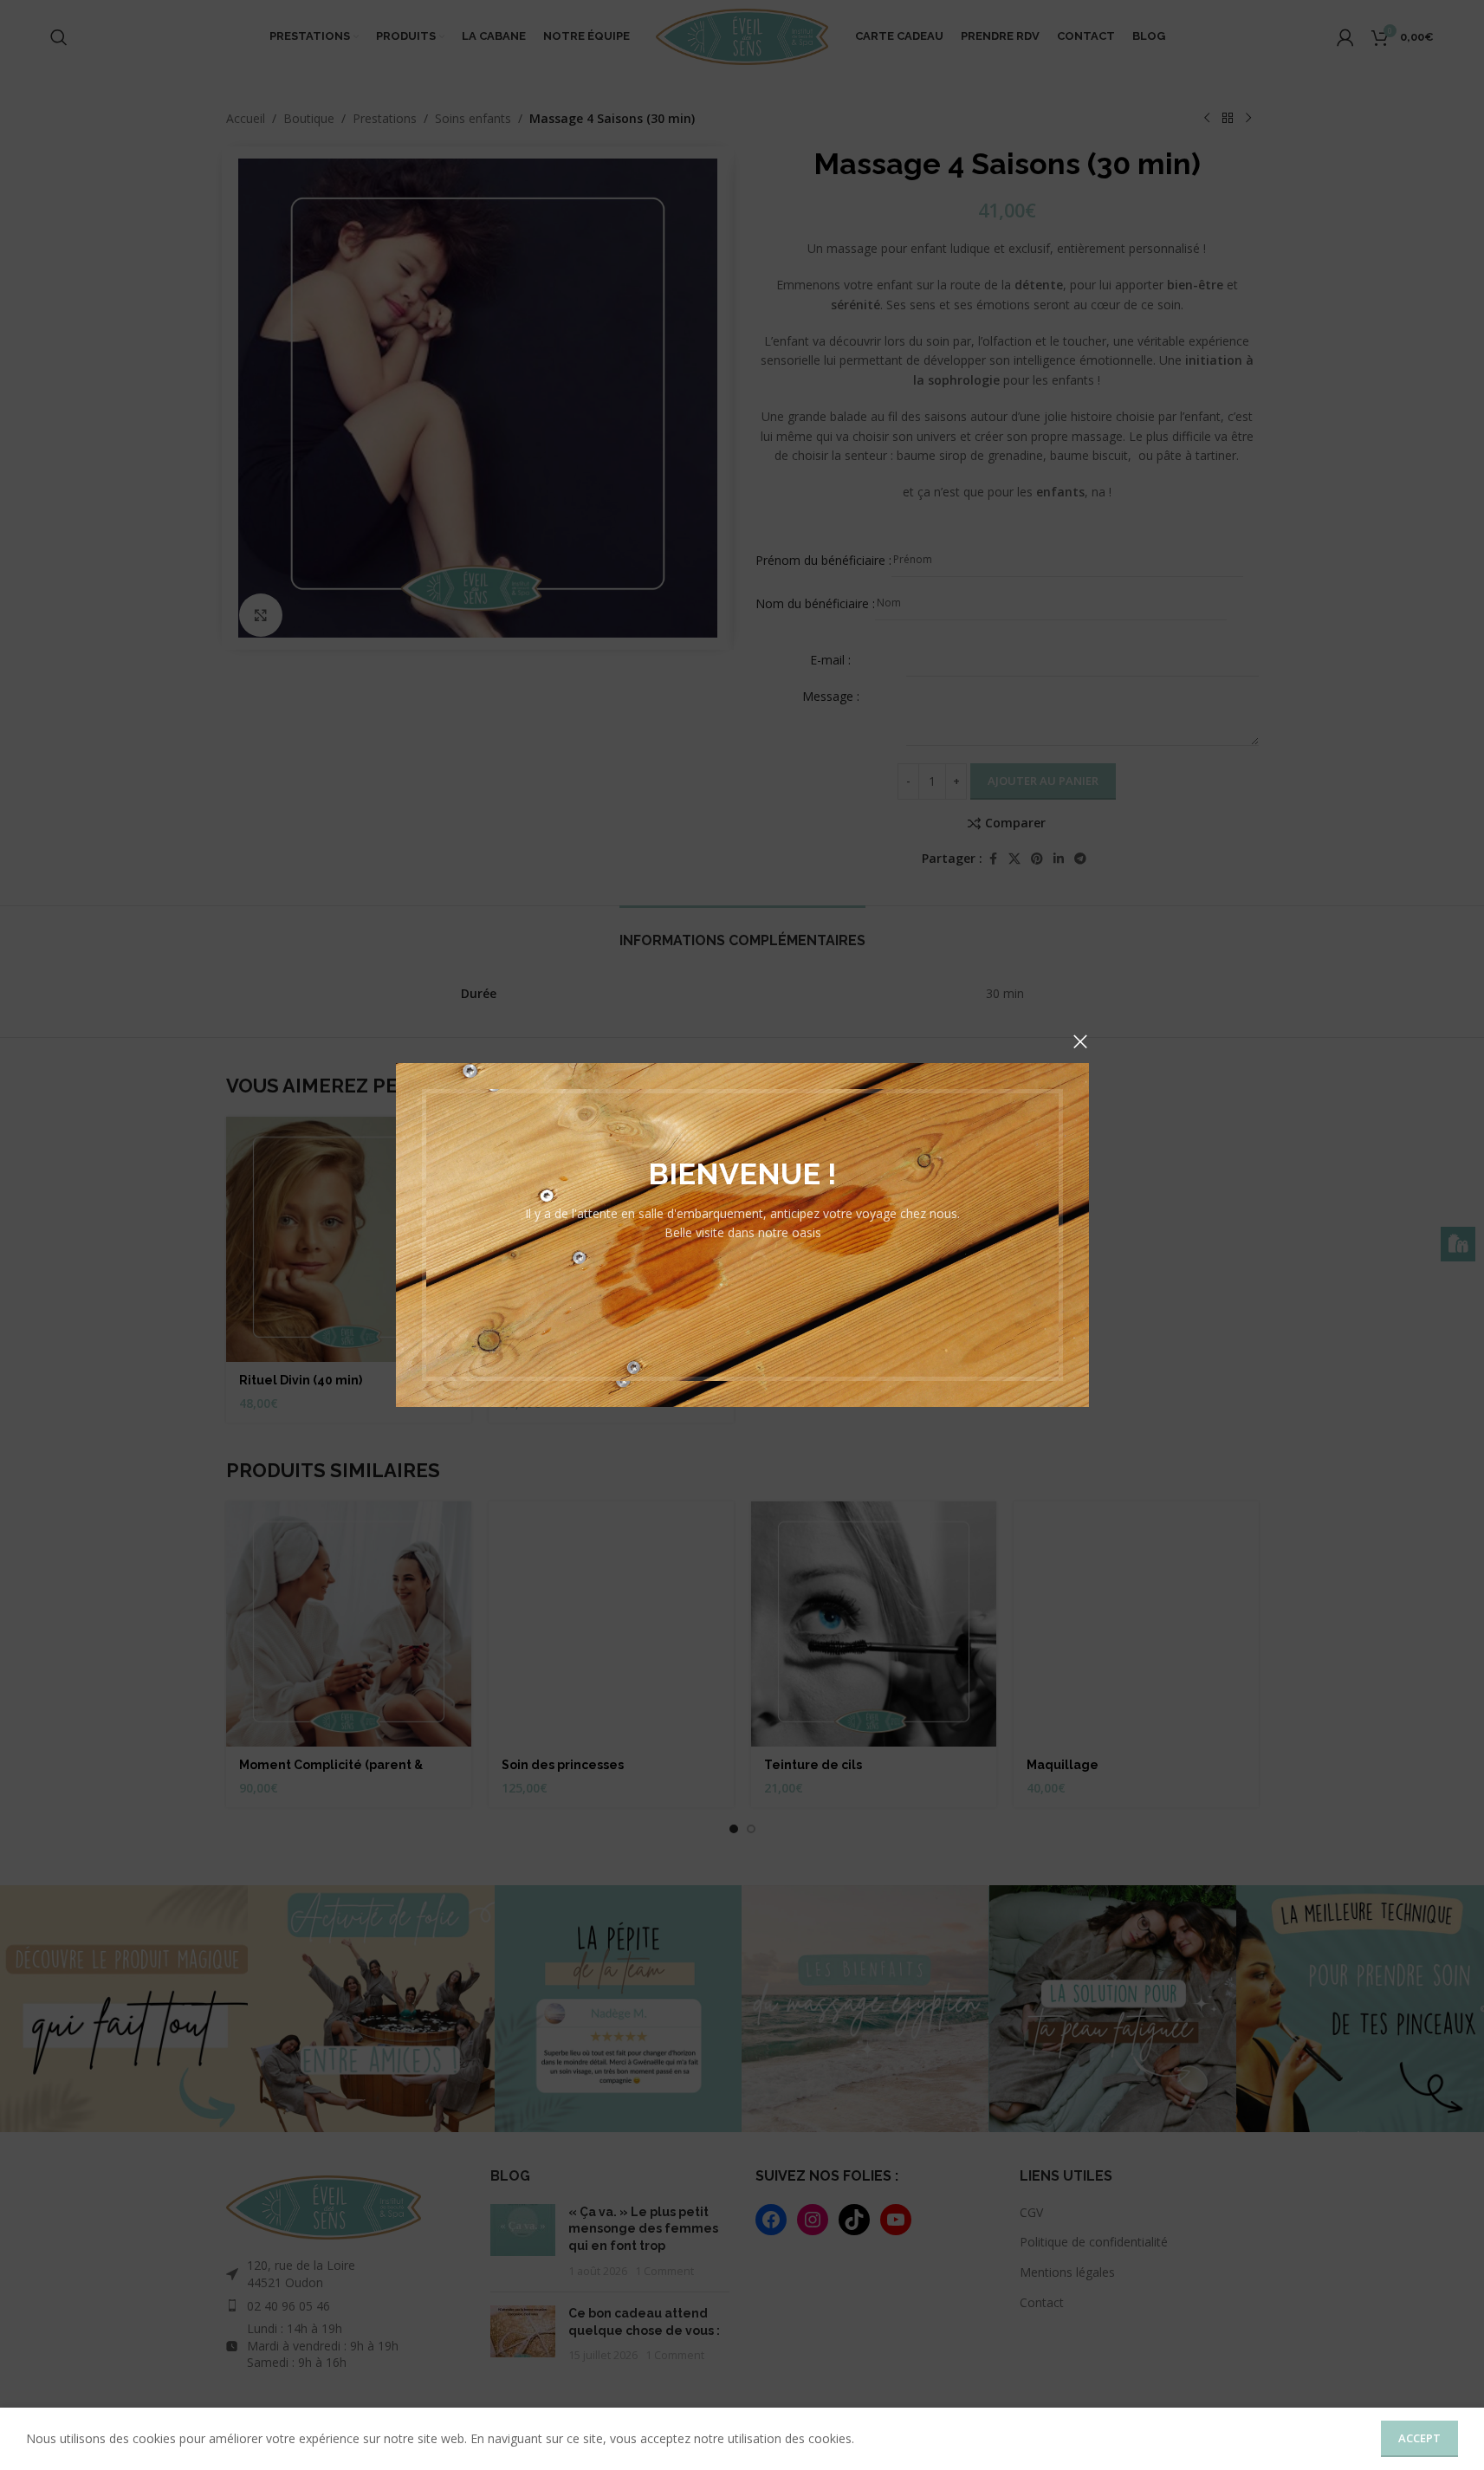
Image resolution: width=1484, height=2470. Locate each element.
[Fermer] (1080, 1041)
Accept (1419, 2438)
